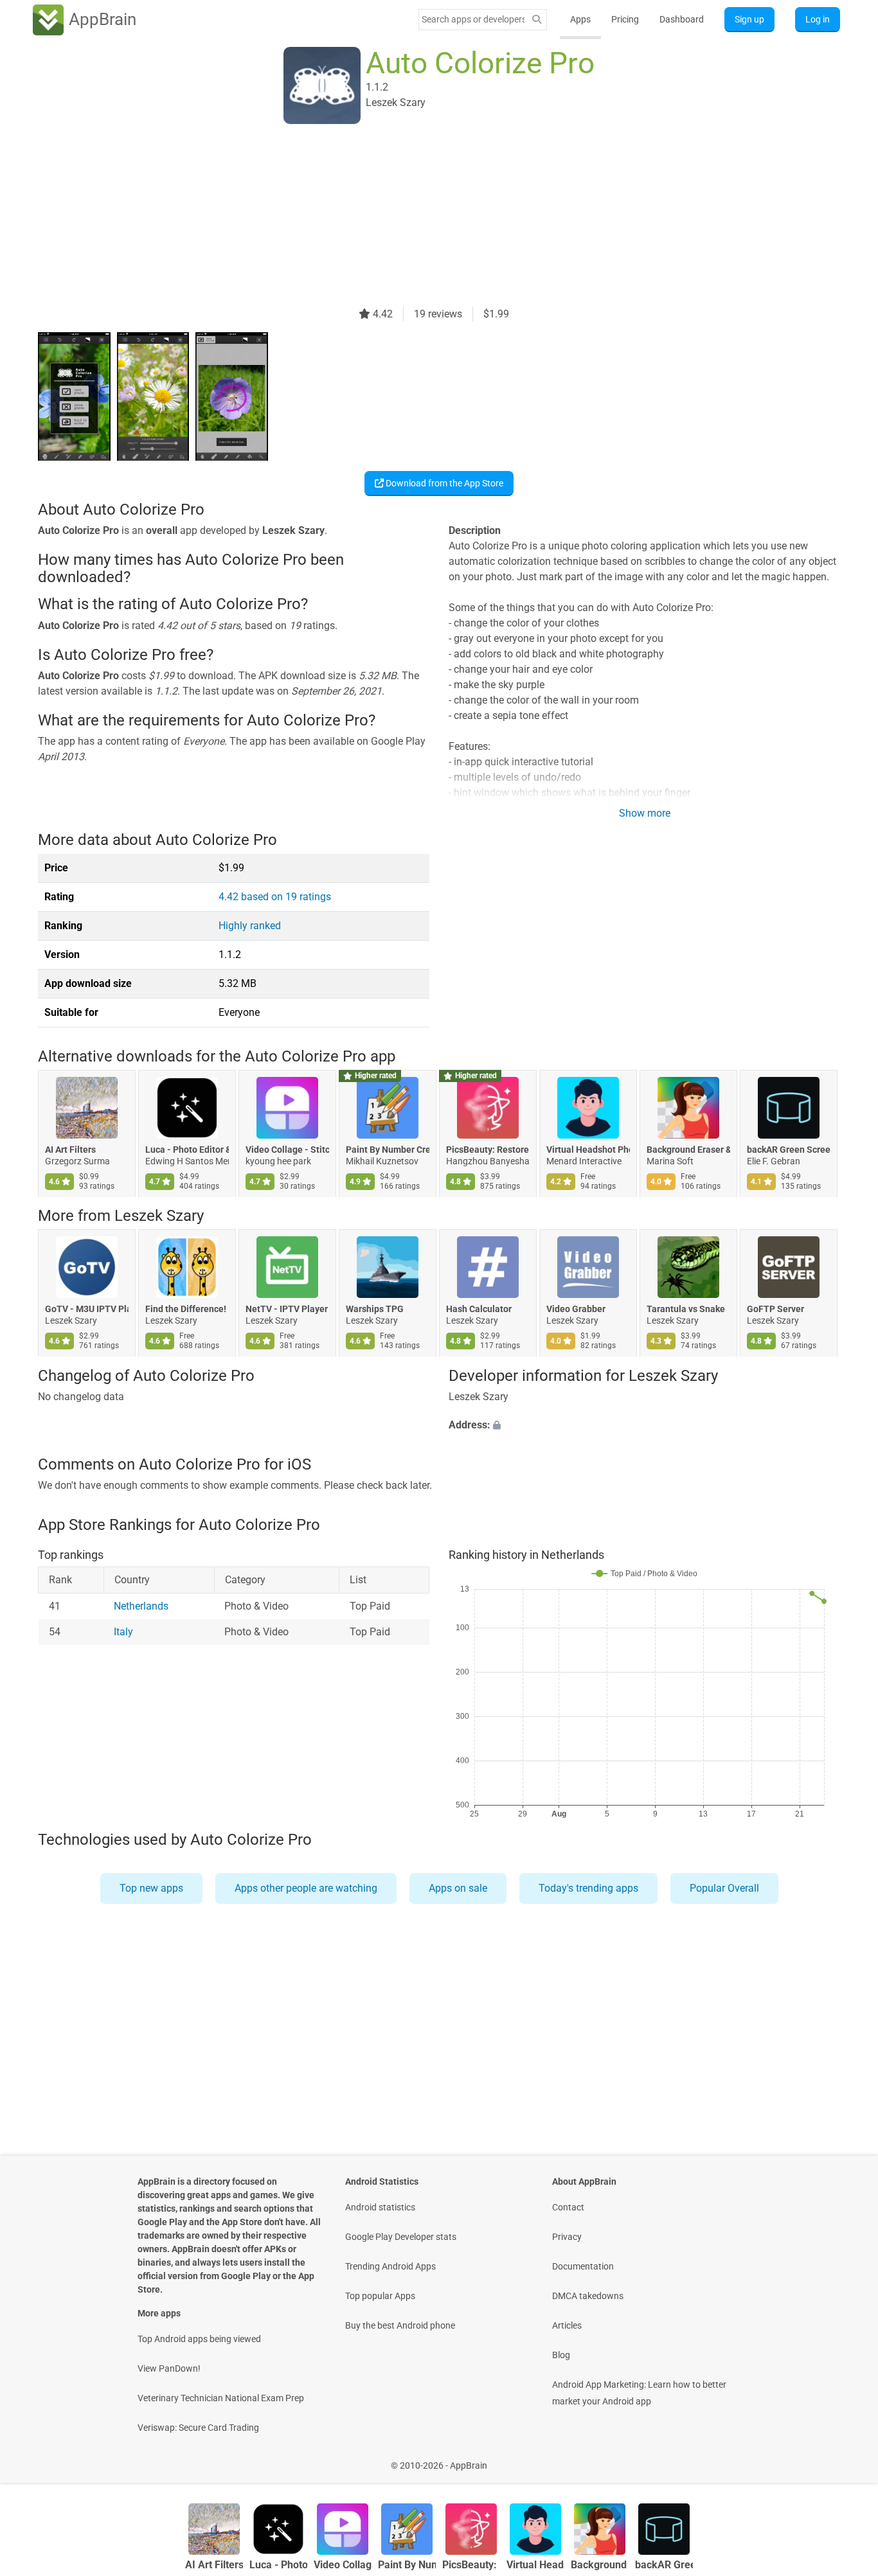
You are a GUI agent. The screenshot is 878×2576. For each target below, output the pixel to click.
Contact (568, 2207)
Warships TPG (375, 1310)
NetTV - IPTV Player (287, 1310)
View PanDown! (169, 2368)
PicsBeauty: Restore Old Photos (488, 1150)
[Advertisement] (424, 217)
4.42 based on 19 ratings (275, 897)
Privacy (567, 2237)
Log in (818, 19)
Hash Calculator (479, 1310)
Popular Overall (724, 1888)
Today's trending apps (588, 1888)
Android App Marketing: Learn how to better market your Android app (639, 2393)
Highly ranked (250, 926)
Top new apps (151, 1888)
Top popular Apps (380, 2296)
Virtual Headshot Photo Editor (588, 1150)
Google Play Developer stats (401, 2237)
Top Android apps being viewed (199, 2339)
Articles (567, 2325)
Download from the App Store (443, 483)
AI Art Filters (70, 1150)
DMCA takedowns (588, 2296)
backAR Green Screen (789, 1150)
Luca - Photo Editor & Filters (187, 1150)
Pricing (625, 19)
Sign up (749, 19)
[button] (644, 1425)
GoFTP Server (775, 1310)
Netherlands (141, 1607)
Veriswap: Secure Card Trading (198, 2428)
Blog (561, 2355)
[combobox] (473, 19)
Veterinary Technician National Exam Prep (221, 2398)
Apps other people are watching (306, 1888)
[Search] (537, 20)
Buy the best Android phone (400, 2325)
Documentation (583, 2266)
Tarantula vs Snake (686, 1310)
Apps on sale (458, 1888)
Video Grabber (576, 1310)
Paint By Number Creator (388, 1150)
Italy (123, 1632)
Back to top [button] (846, 2459)
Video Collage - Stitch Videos (287, 1150)
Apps (580, 19)
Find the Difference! (186, 1310)
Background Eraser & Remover (688, 1150)
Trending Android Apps (390, 2266)
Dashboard (682, 19)
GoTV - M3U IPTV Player (87, 1310)
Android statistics (380, 2207)
